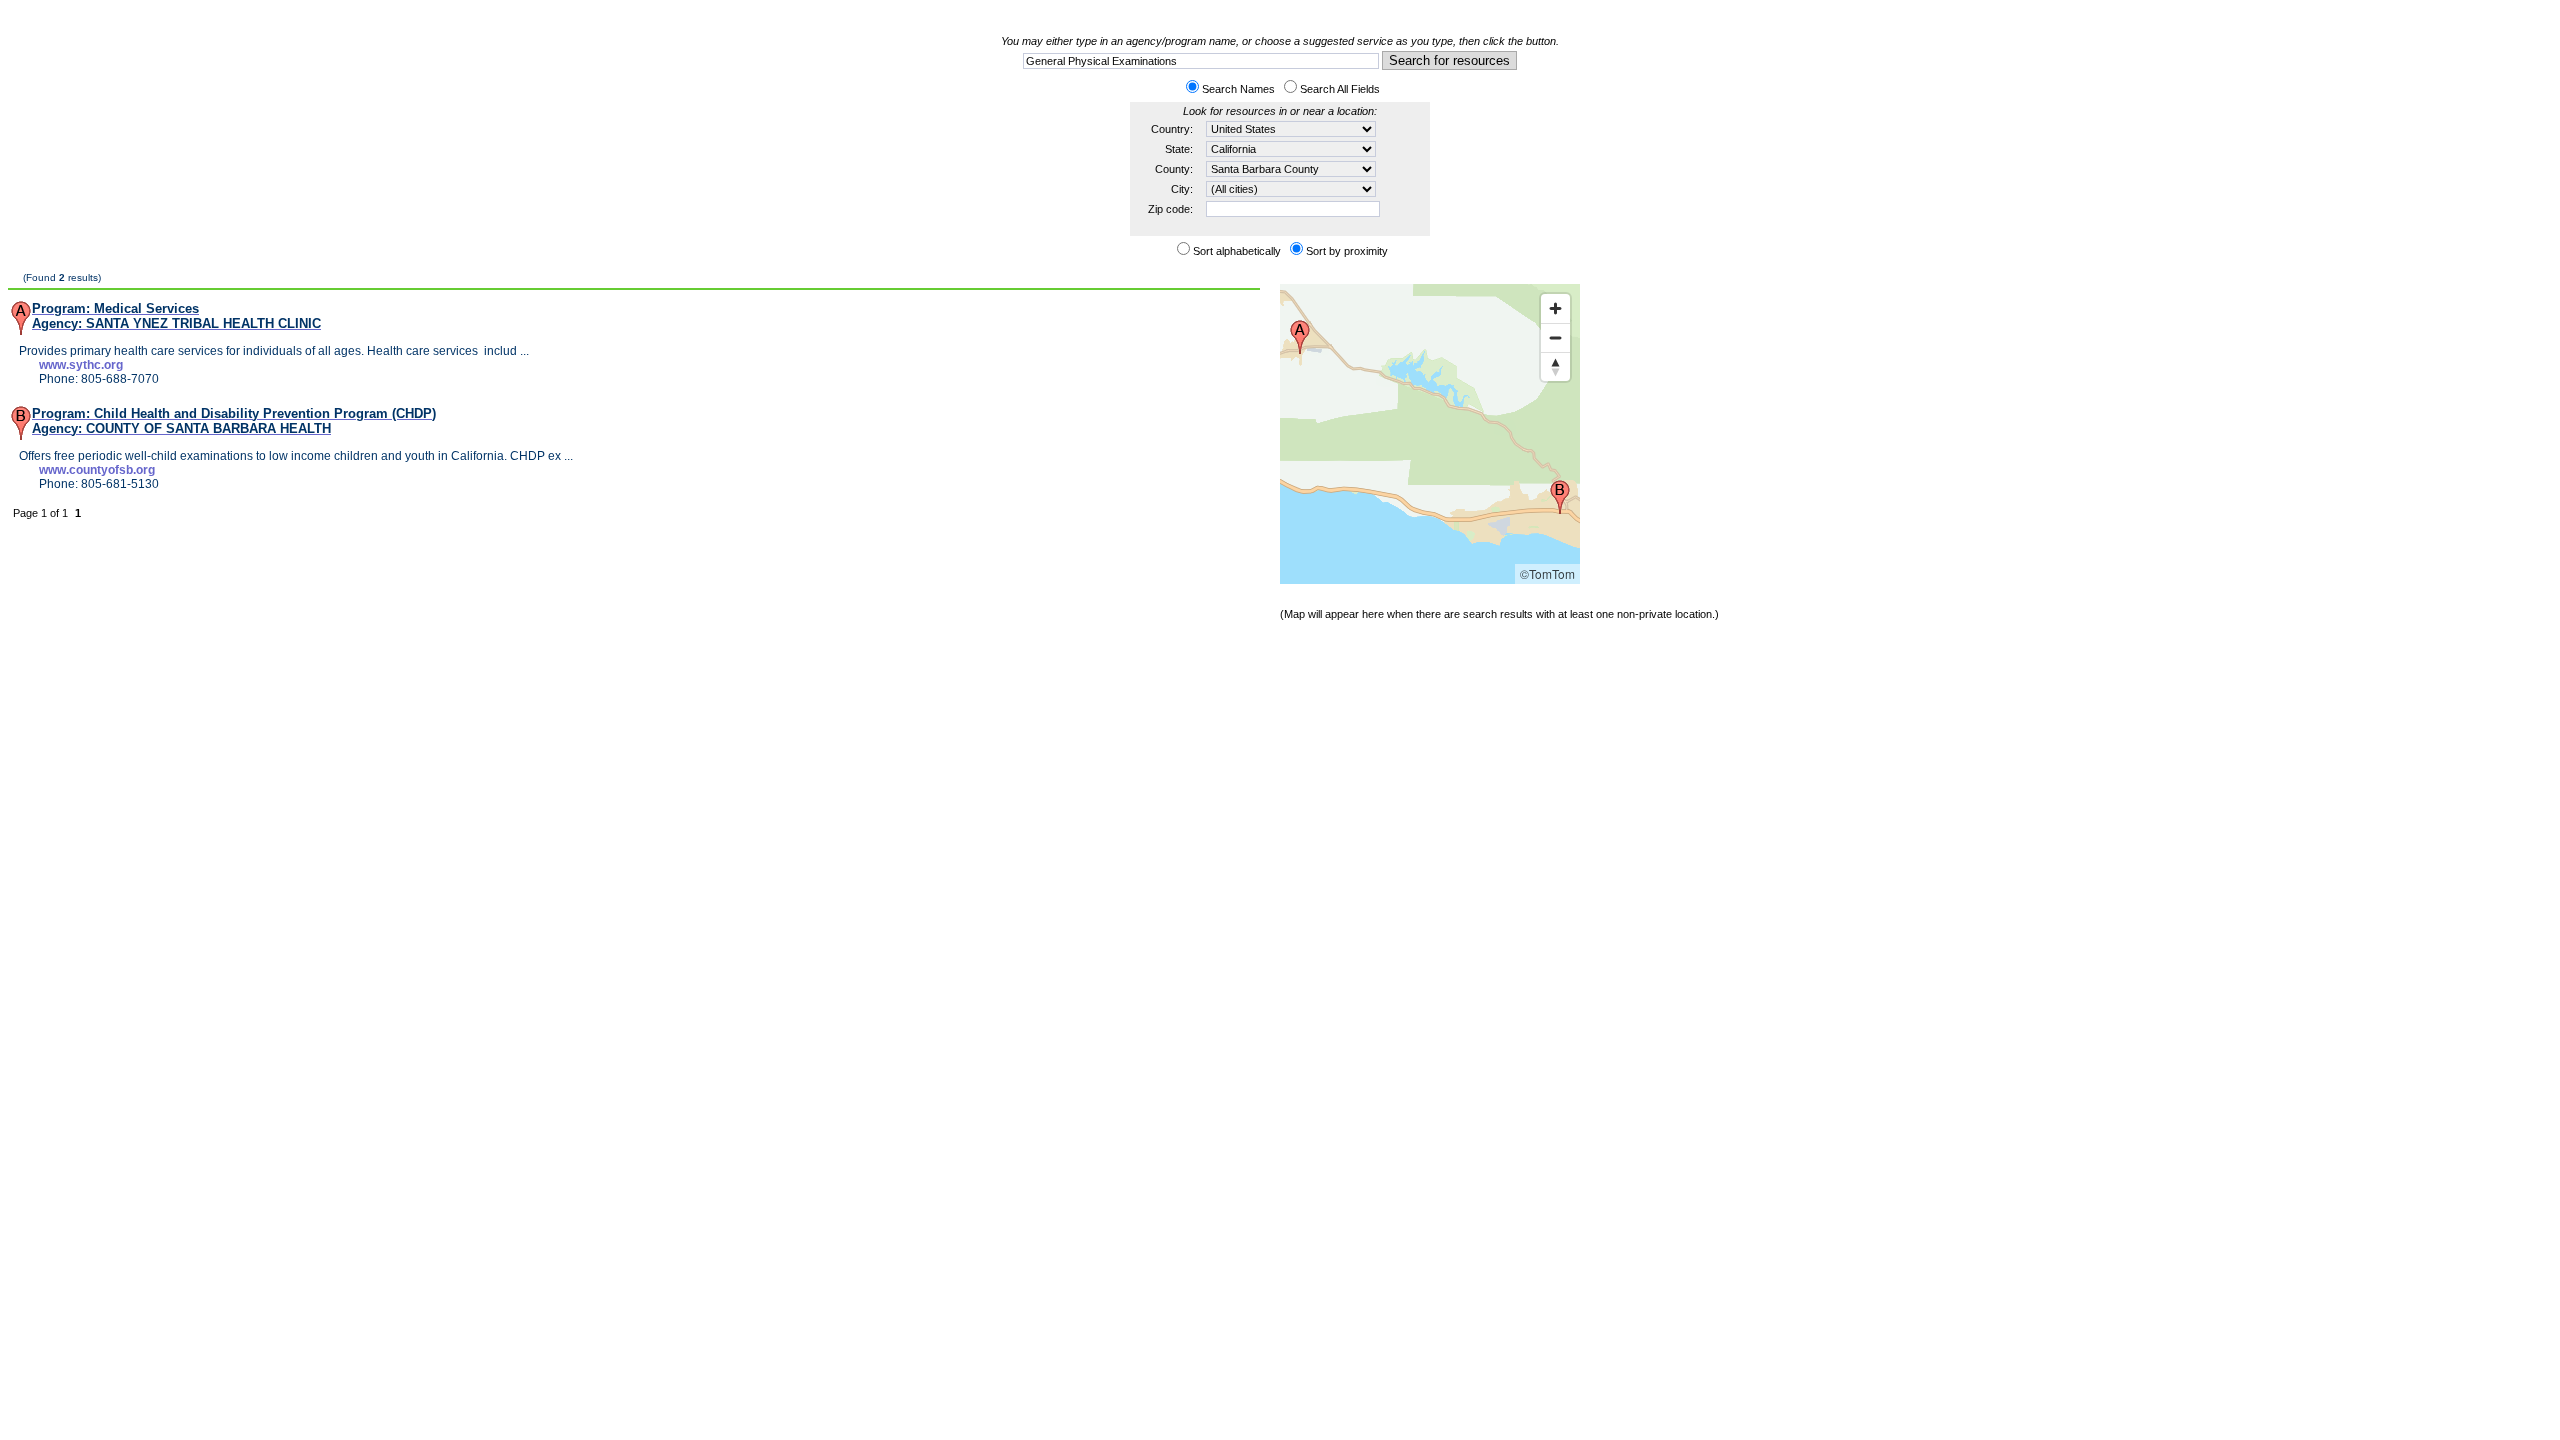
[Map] (1430, 434)
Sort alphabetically (1237, 251)
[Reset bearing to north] (1555, 366)
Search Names (1238, 89)
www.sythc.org (81, 365)
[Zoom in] (1555, 308)
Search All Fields (1340, 89)
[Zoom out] (1555, 337)
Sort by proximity (1347, 251)
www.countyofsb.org (97, 470)
